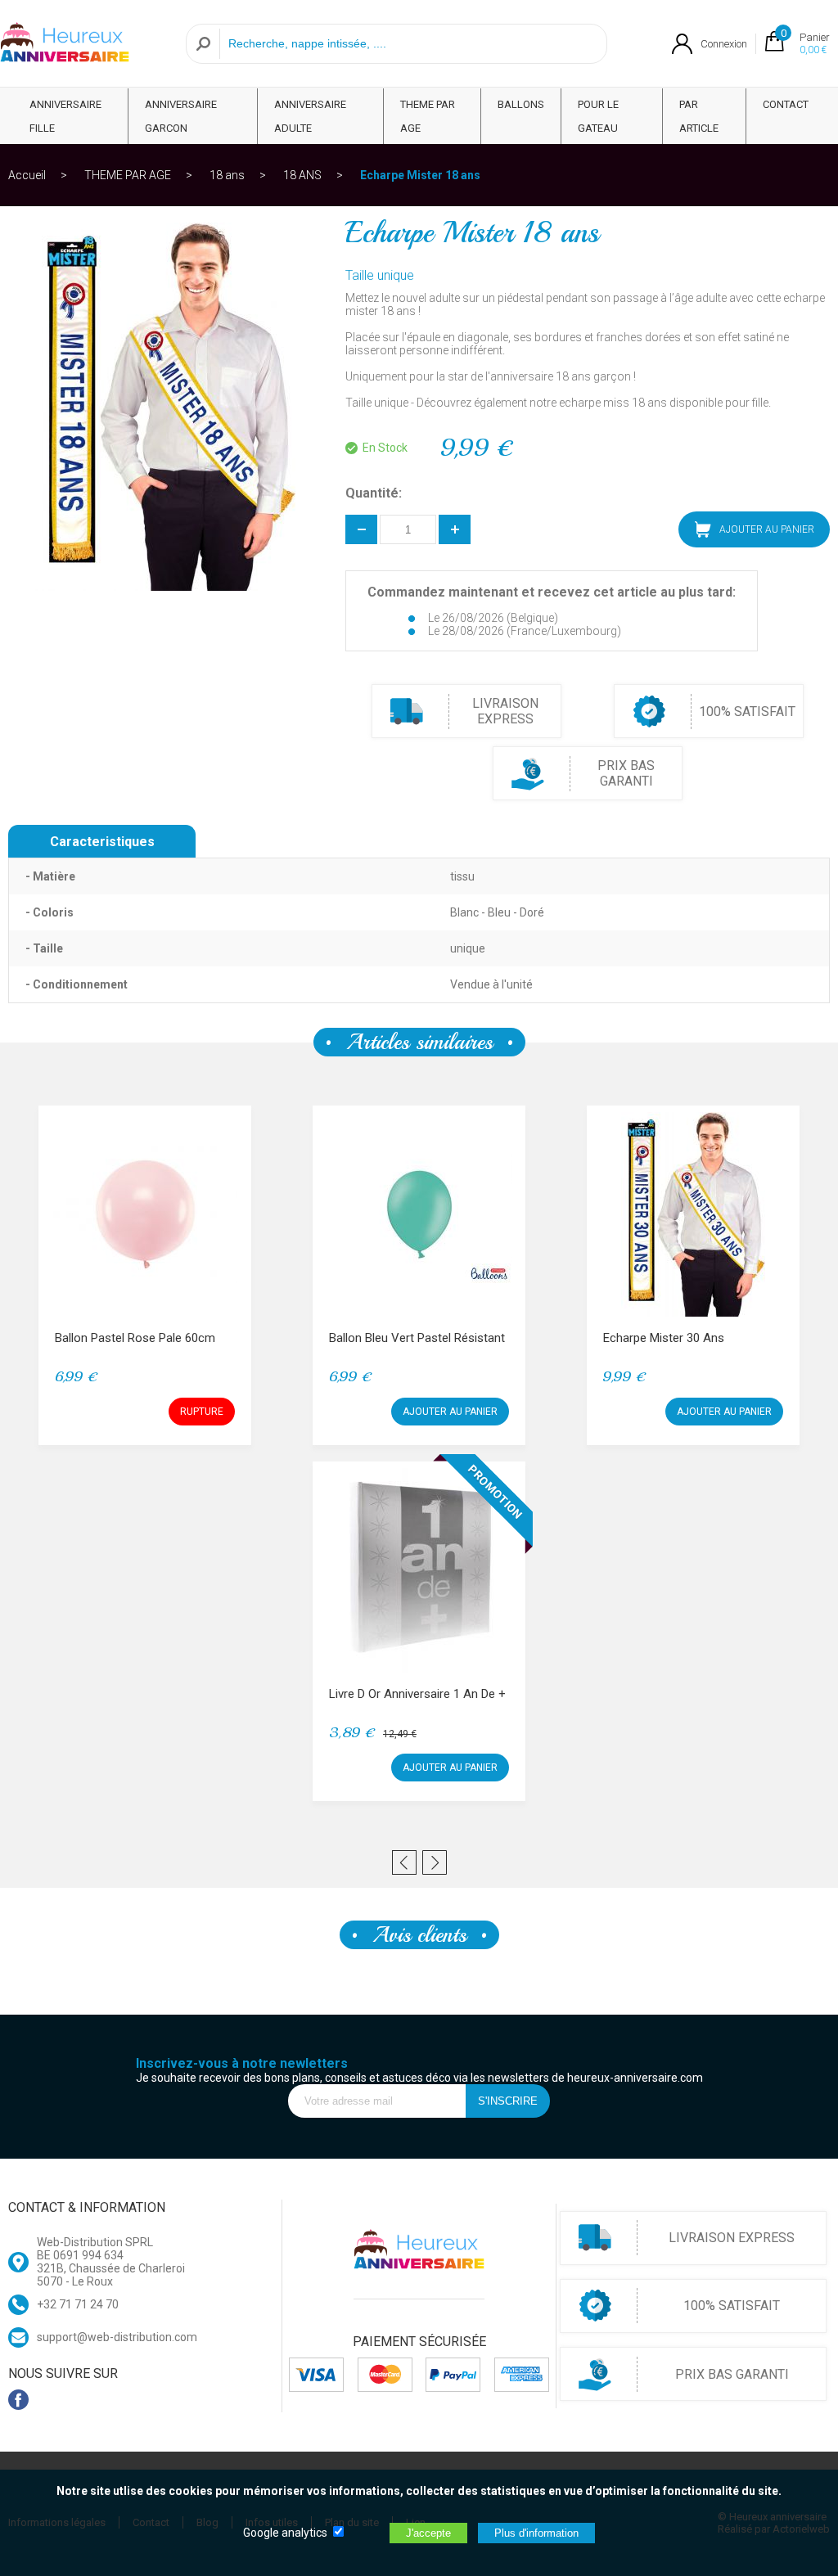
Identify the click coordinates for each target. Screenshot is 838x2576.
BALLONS (521, 104)
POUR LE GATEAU (598, 116)
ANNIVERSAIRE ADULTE (310, 116)
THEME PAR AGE (428, 116)
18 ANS (302, 175)
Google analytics (285, 2533)
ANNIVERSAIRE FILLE (65, 116)
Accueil (27, 175)
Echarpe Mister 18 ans (420, 175)
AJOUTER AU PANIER (450, 1412)
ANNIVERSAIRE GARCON (181, 116)
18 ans (227, 175)
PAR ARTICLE (699, 116)
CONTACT (786, 104)
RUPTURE (202, 1412)
